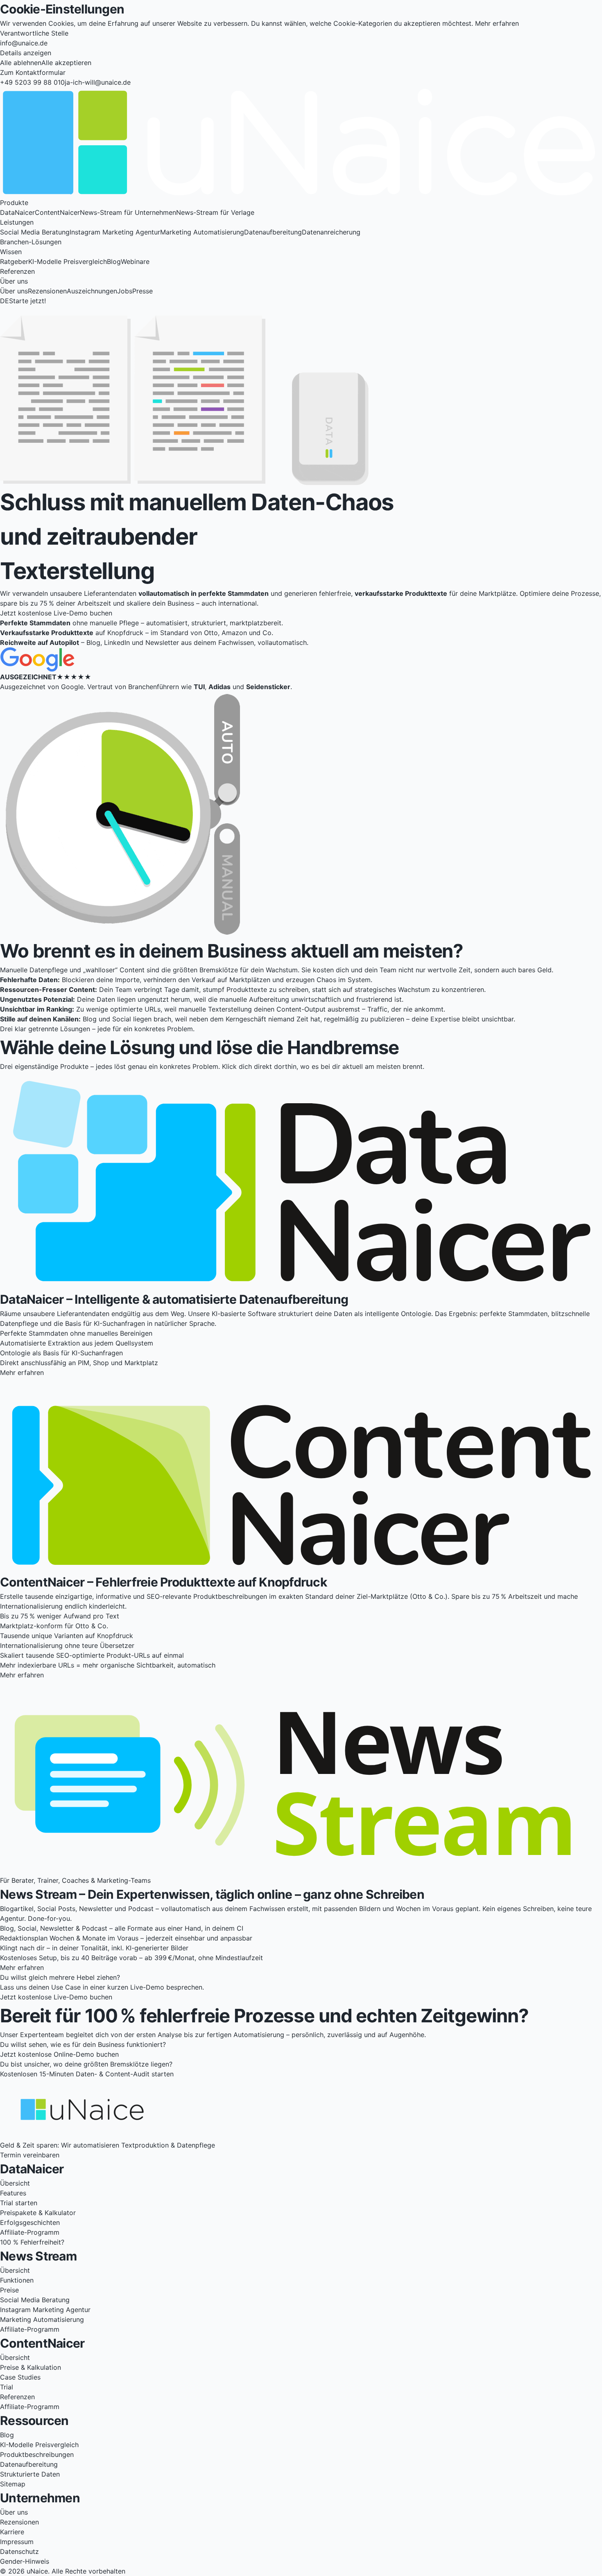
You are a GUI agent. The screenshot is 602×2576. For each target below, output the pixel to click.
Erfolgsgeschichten (30, 2222)
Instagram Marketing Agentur (115, 232)
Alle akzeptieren (66, 63)
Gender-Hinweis (25, 2561)
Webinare (135, 261)
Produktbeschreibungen (37, 2454)
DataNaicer (17, 212)
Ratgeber (14, 261)
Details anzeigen (26, 53)
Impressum (17, 2542)
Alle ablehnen (21, 63)
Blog (114, 261)
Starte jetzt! (27, 301)
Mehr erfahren (497, 23)
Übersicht (15, 2183)
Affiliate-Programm (30, 2232)
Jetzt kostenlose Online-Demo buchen (59, 2054)
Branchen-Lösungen (31, 242)
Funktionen (17, 2280)
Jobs (125, 291)
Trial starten (19, 2203)
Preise (9, 2290)
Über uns (14, 291)
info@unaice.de (24, 43)
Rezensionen (47, 291)
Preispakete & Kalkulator (38, 2213)
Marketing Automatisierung (202, 232)
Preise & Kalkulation (31, 2367)
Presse (143, 291)
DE (5, 301)
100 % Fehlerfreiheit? (32, 2242)
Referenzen (17, 271)
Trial (7, 2387)
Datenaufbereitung (273, 232)
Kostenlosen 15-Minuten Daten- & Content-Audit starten (87, 2074)
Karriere (12, 2532)
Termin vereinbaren (30, 2155)
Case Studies (20, 2377)
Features (13, 2193)
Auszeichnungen (92, 291)
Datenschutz (19, 2551)
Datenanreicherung (331, 232)
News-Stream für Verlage (215, 212)
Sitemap (13, 2484)
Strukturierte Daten (30, 2474)
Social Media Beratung (35, 232)
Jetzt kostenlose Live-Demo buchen (56, 613)
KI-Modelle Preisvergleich (68, 261)
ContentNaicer (57, 212)
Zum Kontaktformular (33, 72)
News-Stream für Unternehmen (128, 212)
